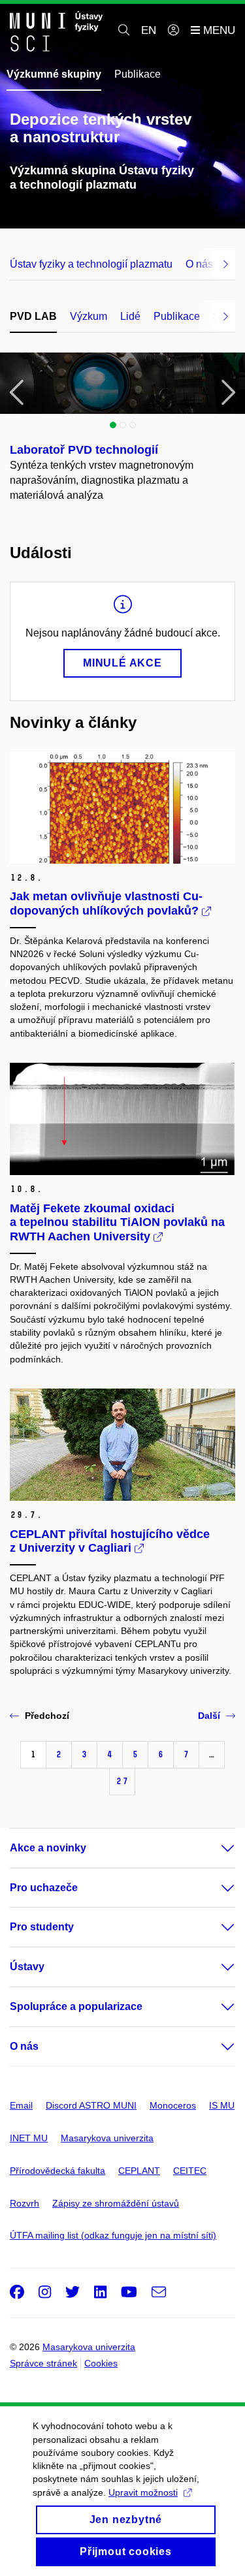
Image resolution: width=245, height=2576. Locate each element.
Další (209, 1716)
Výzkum (89, 316)
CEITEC (190, 2171)
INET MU (29, 2138)
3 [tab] (133, 425)
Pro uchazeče (44, 1888)
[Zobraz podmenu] (215, 1848)
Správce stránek (43, 2363)
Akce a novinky (48, 1848)
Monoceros (173, 2105)
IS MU (222, 2105)
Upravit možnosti (143, 2492)
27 (122, 1781)
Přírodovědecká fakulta (57, 2171)
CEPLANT (139, 2171)
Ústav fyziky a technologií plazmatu (91, 264)
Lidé (130, 316)
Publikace (138, 74)
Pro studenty (42, 1927)
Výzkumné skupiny (54, 74)
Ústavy (27, 1967)
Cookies (101, 2363)
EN (149, 30)
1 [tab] (113, 425)
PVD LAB (33, 316)
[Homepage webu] (56, 31)
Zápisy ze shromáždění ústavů (116, 2203)
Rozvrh (24, 2203)
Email (21, 2105)
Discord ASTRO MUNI (91, 2105)
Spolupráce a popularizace (76, 2006)
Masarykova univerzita (107, 2138)
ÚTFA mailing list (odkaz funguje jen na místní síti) (113, 2235)
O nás (24, 2046)
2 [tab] (123, 425)
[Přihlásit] (173, 31)
